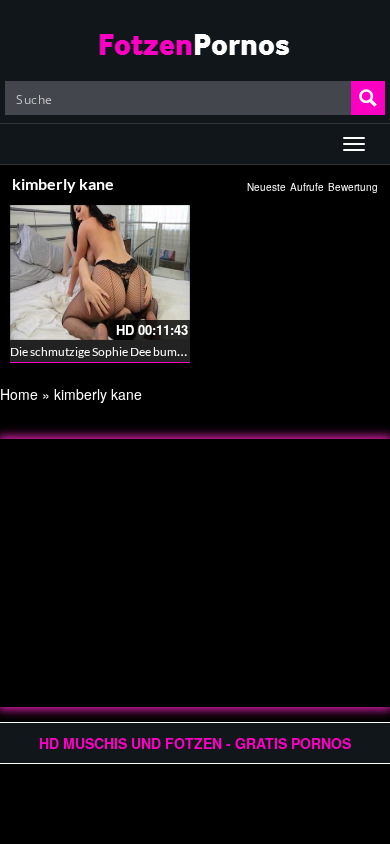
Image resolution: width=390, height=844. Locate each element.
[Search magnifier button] (368, 98)
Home (19, 394)
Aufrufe (307, 187)
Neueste (266, 187)
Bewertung (353, 187)
